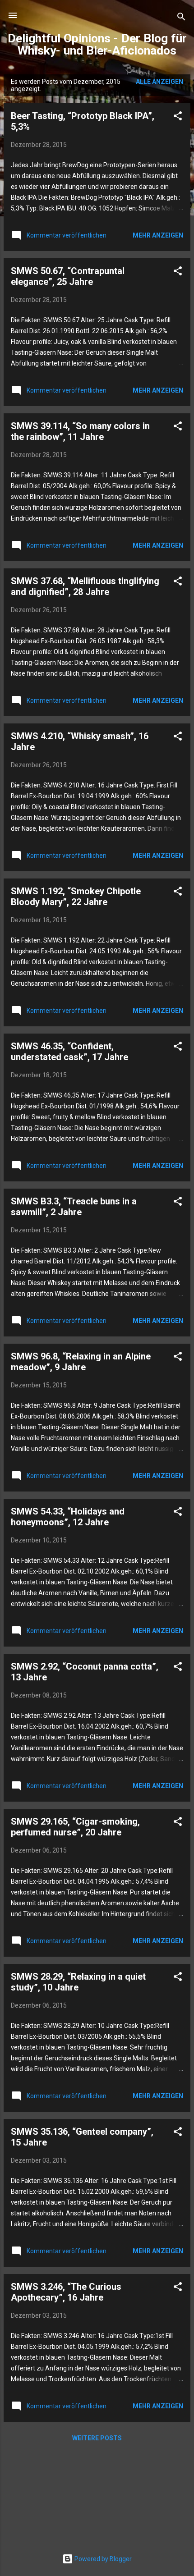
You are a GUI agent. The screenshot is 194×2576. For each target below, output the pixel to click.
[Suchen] (181, 18)
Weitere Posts (97, 2438)
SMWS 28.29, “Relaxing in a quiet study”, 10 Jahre (78, 1982)
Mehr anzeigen (158, 235)
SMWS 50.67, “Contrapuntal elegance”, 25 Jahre (68, 276)
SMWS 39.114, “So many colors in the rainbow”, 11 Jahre (80, 431)
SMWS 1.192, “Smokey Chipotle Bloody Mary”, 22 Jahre (76, 897)
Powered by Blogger (102, 2559)
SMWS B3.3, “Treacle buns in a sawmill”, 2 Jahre (74, 1207)
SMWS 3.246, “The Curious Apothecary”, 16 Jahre (66, 2292)
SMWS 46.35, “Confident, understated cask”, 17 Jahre (69, 1052)
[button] (178, 117)
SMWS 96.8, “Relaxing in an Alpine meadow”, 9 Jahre (81, 1362)
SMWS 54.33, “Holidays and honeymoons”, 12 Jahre (68, 1517)
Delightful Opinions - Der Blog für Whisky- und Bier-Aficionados (97, 44)
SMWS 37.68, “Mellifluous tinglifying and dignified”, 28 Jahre (85, 586)
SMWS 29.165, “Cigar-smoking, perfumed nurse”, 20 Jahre (75, 1827)
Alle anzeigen (159, 82)
